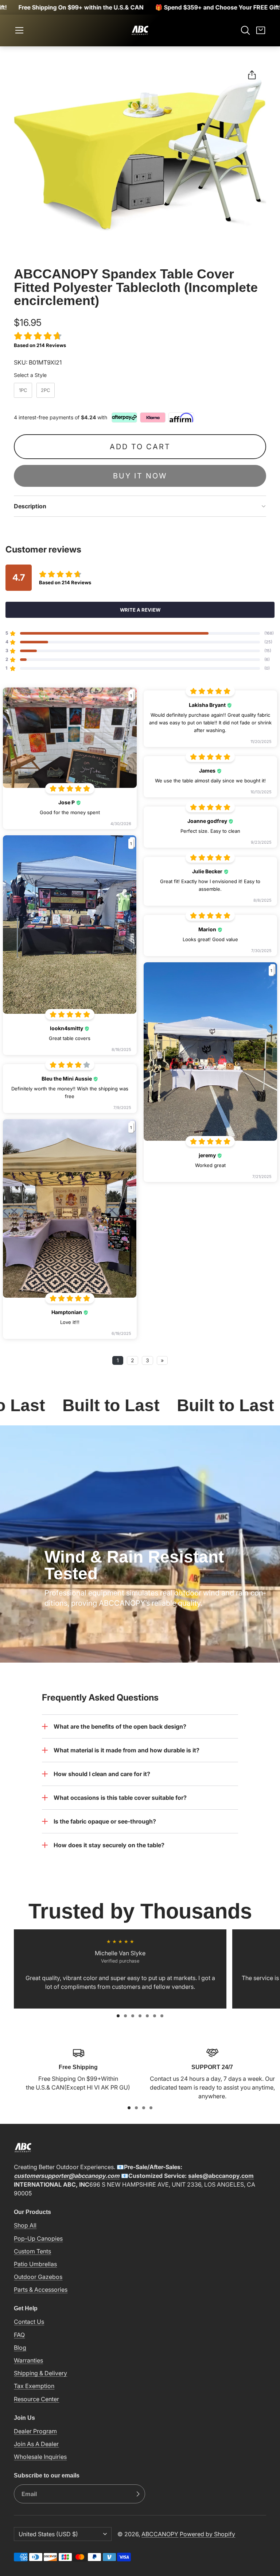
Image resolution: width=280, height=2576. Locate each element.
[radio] (23, 390)
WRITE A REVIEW (140, 610)
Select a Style (30, 375)
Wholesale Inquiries (40, 2457)
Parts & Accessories (41, 2290)
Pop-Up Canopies (38, 2238)
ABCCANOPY (160, 2534)
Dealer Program (35, 2431)
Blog (20, 2348)
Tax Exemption (34, 2386)
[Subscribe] (138, 2494)
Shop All (25, 2225)
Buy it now (140, 476)
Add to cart (140, 447)
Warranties (28, 2360)
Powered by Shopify (207, 2534)
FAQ (19, 2335)
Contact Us (29, 2322)
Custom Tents (32, 2251)
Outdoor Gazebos (38, 2277)
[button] (19, 30)
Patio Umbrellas (35, 2264)
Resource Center (36, 2399)
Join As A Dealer (36, 2444)
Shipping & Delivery (40, 2373)
